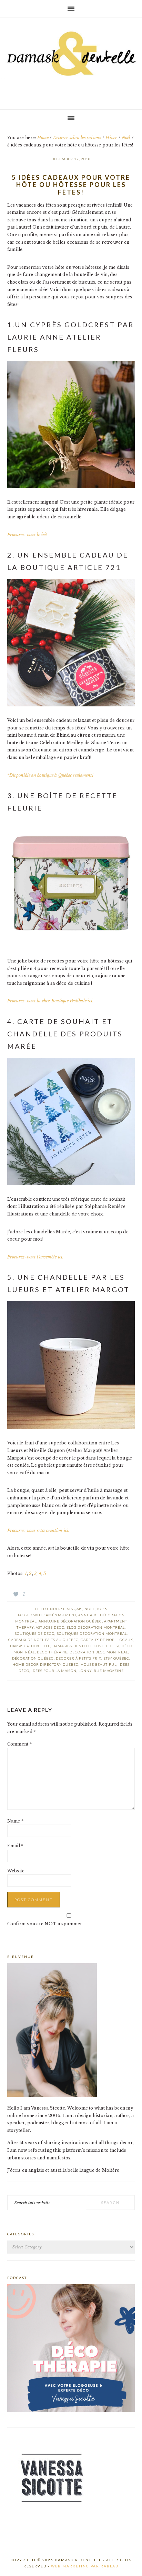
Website (16, 1871)
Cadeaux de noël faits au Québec (43, 1640)
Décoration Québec (33, 1658)
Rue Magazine (109, 1671)
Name (15, 1821)
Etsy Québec (116, 1658)
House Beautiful (99, 1664)
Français (73, 1609)
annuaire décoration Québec (70, 1621)
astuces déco (50, 1627)
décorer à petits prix (79, 1658)
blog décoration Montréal (96, 1627)
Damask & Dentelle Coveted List (86, 1646)
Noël (90, 1609)
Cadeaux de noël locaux (107, 1640)
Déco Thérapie (52, 1652)
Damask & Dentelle (71, 61)
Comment (19, 1744)
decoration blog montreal (99, 1652)
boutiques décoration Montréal (92, 1633)
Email (15, 1846)
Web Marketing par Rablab (85, 2566)
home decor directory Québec (45, 1664)
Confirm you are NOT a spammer (45, 1924)
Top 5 (102, 1609)
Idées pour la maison (54, 1671)
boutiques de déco (34, 1633)
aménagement (61, 1615)
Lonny (85, 1671)
